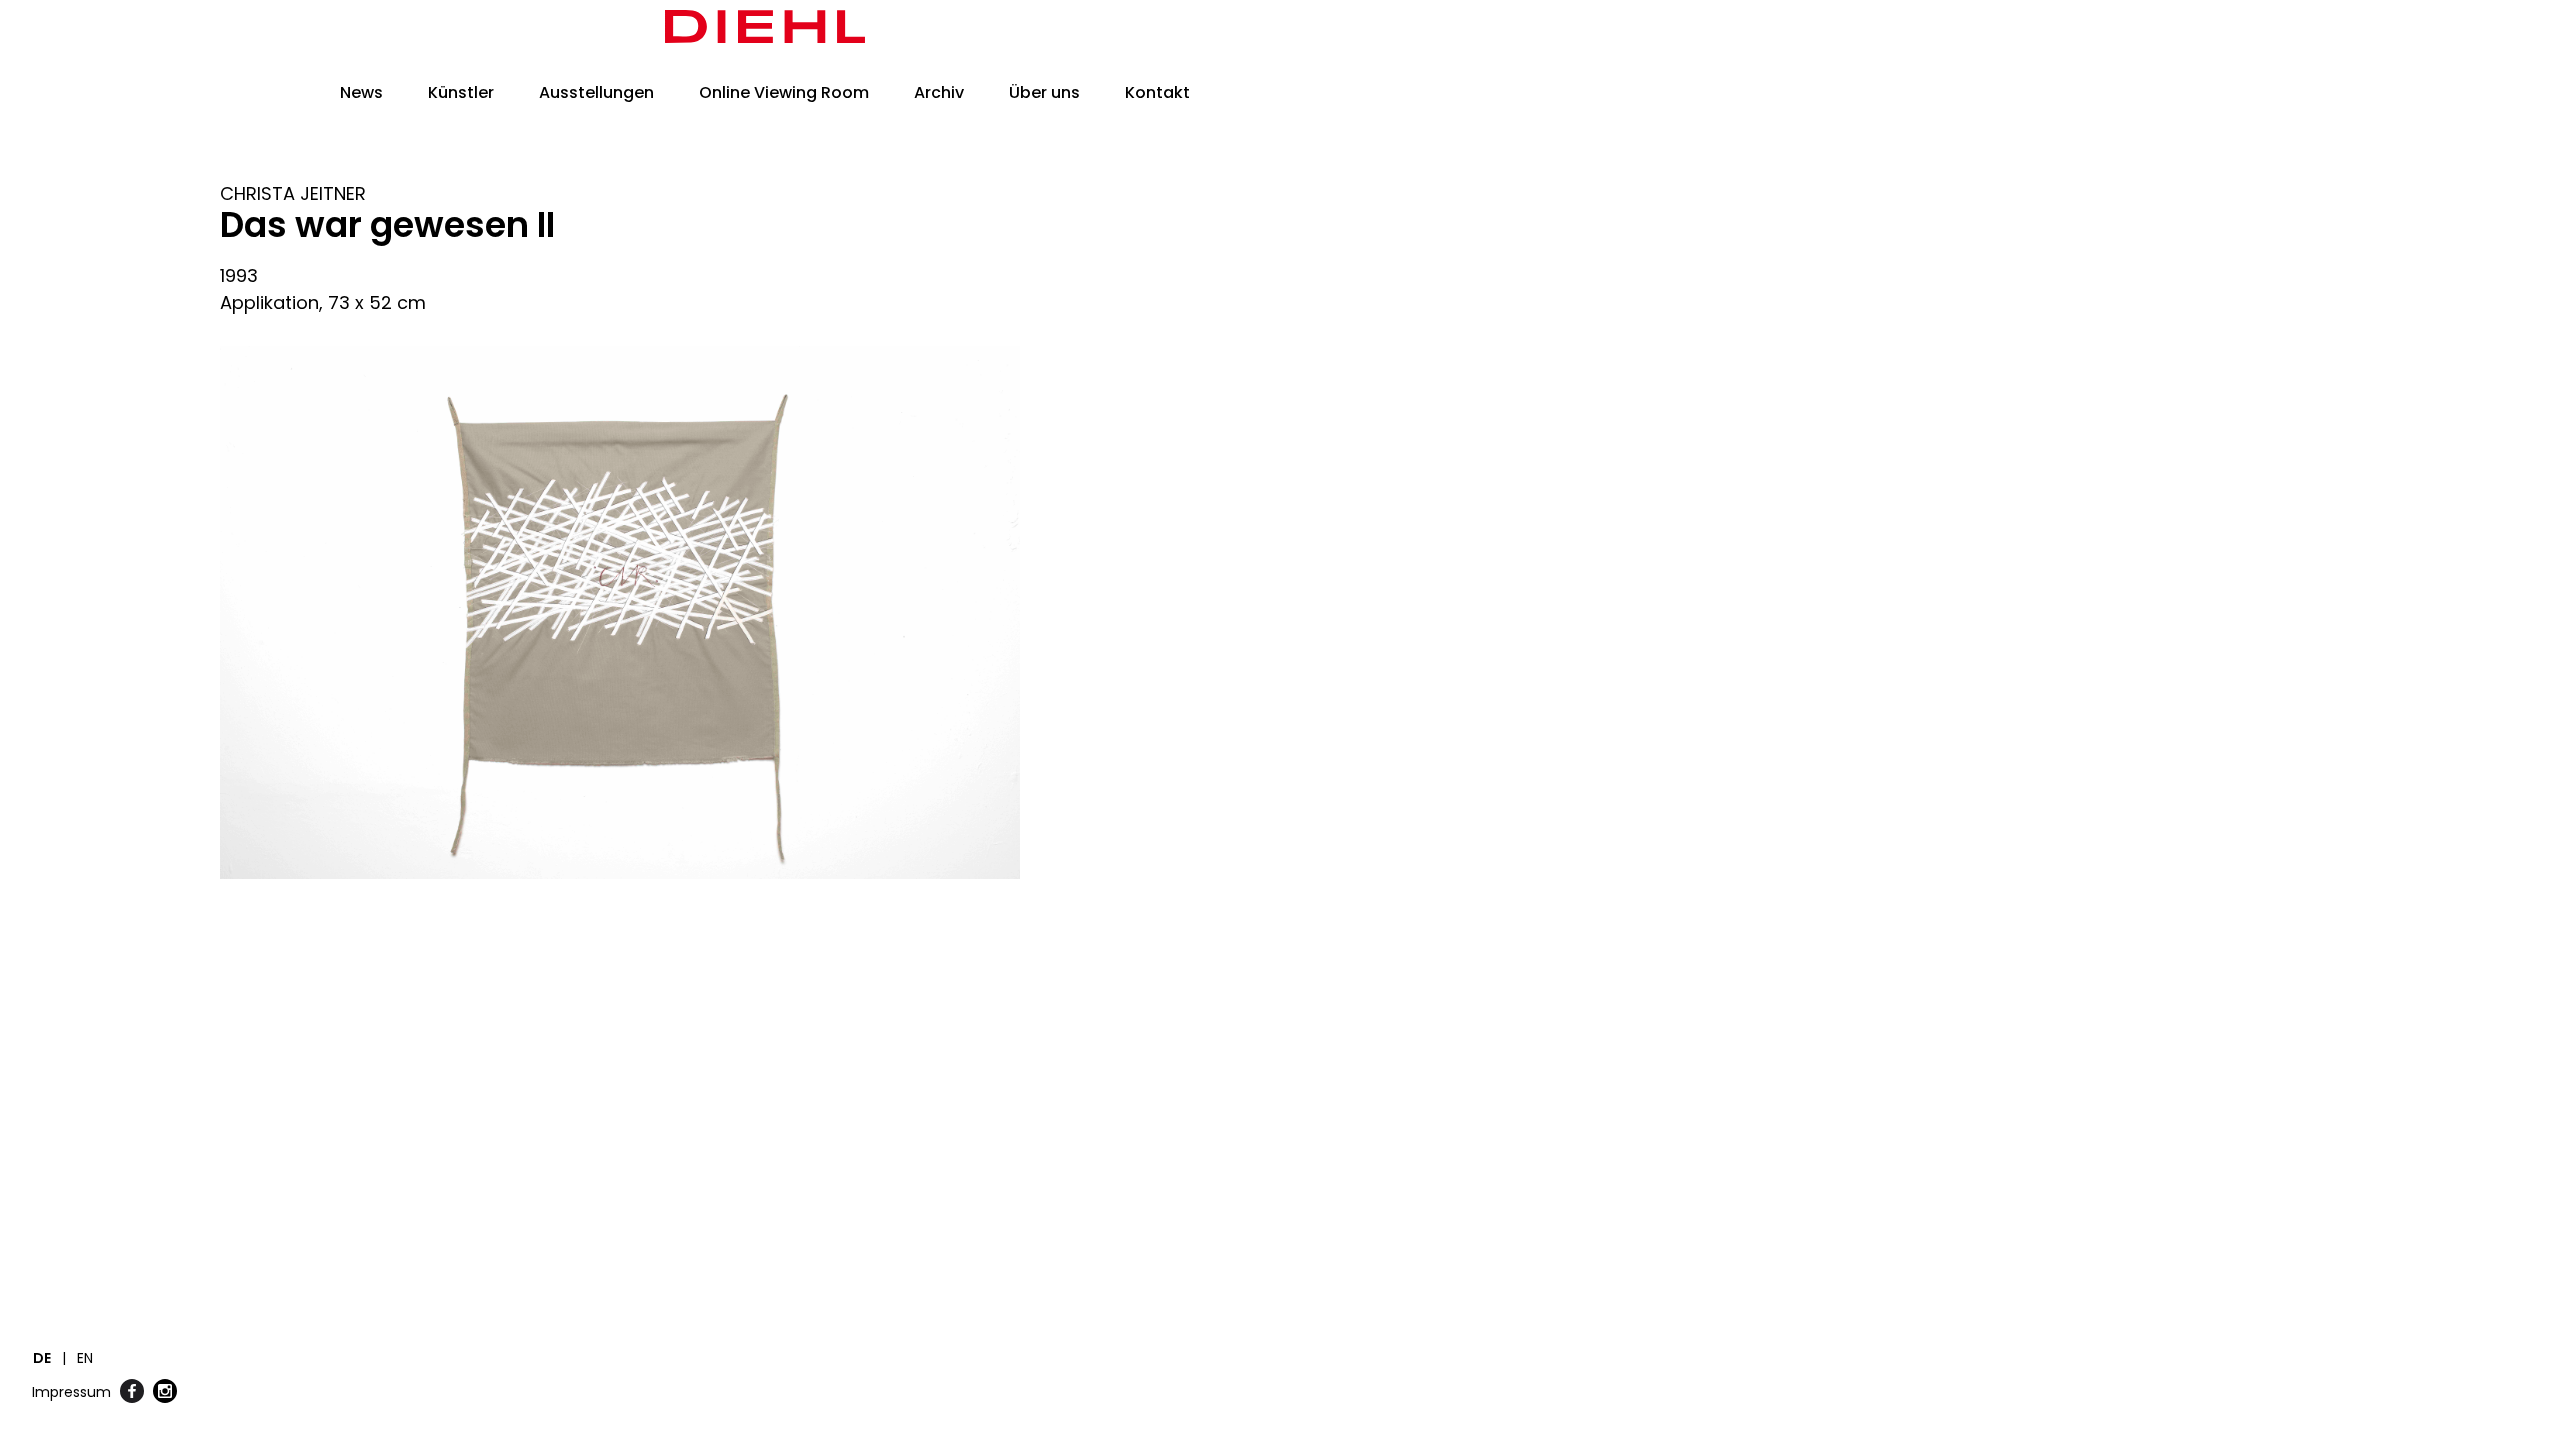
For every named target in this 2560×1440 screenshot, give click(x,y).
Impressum (71, 1392)
